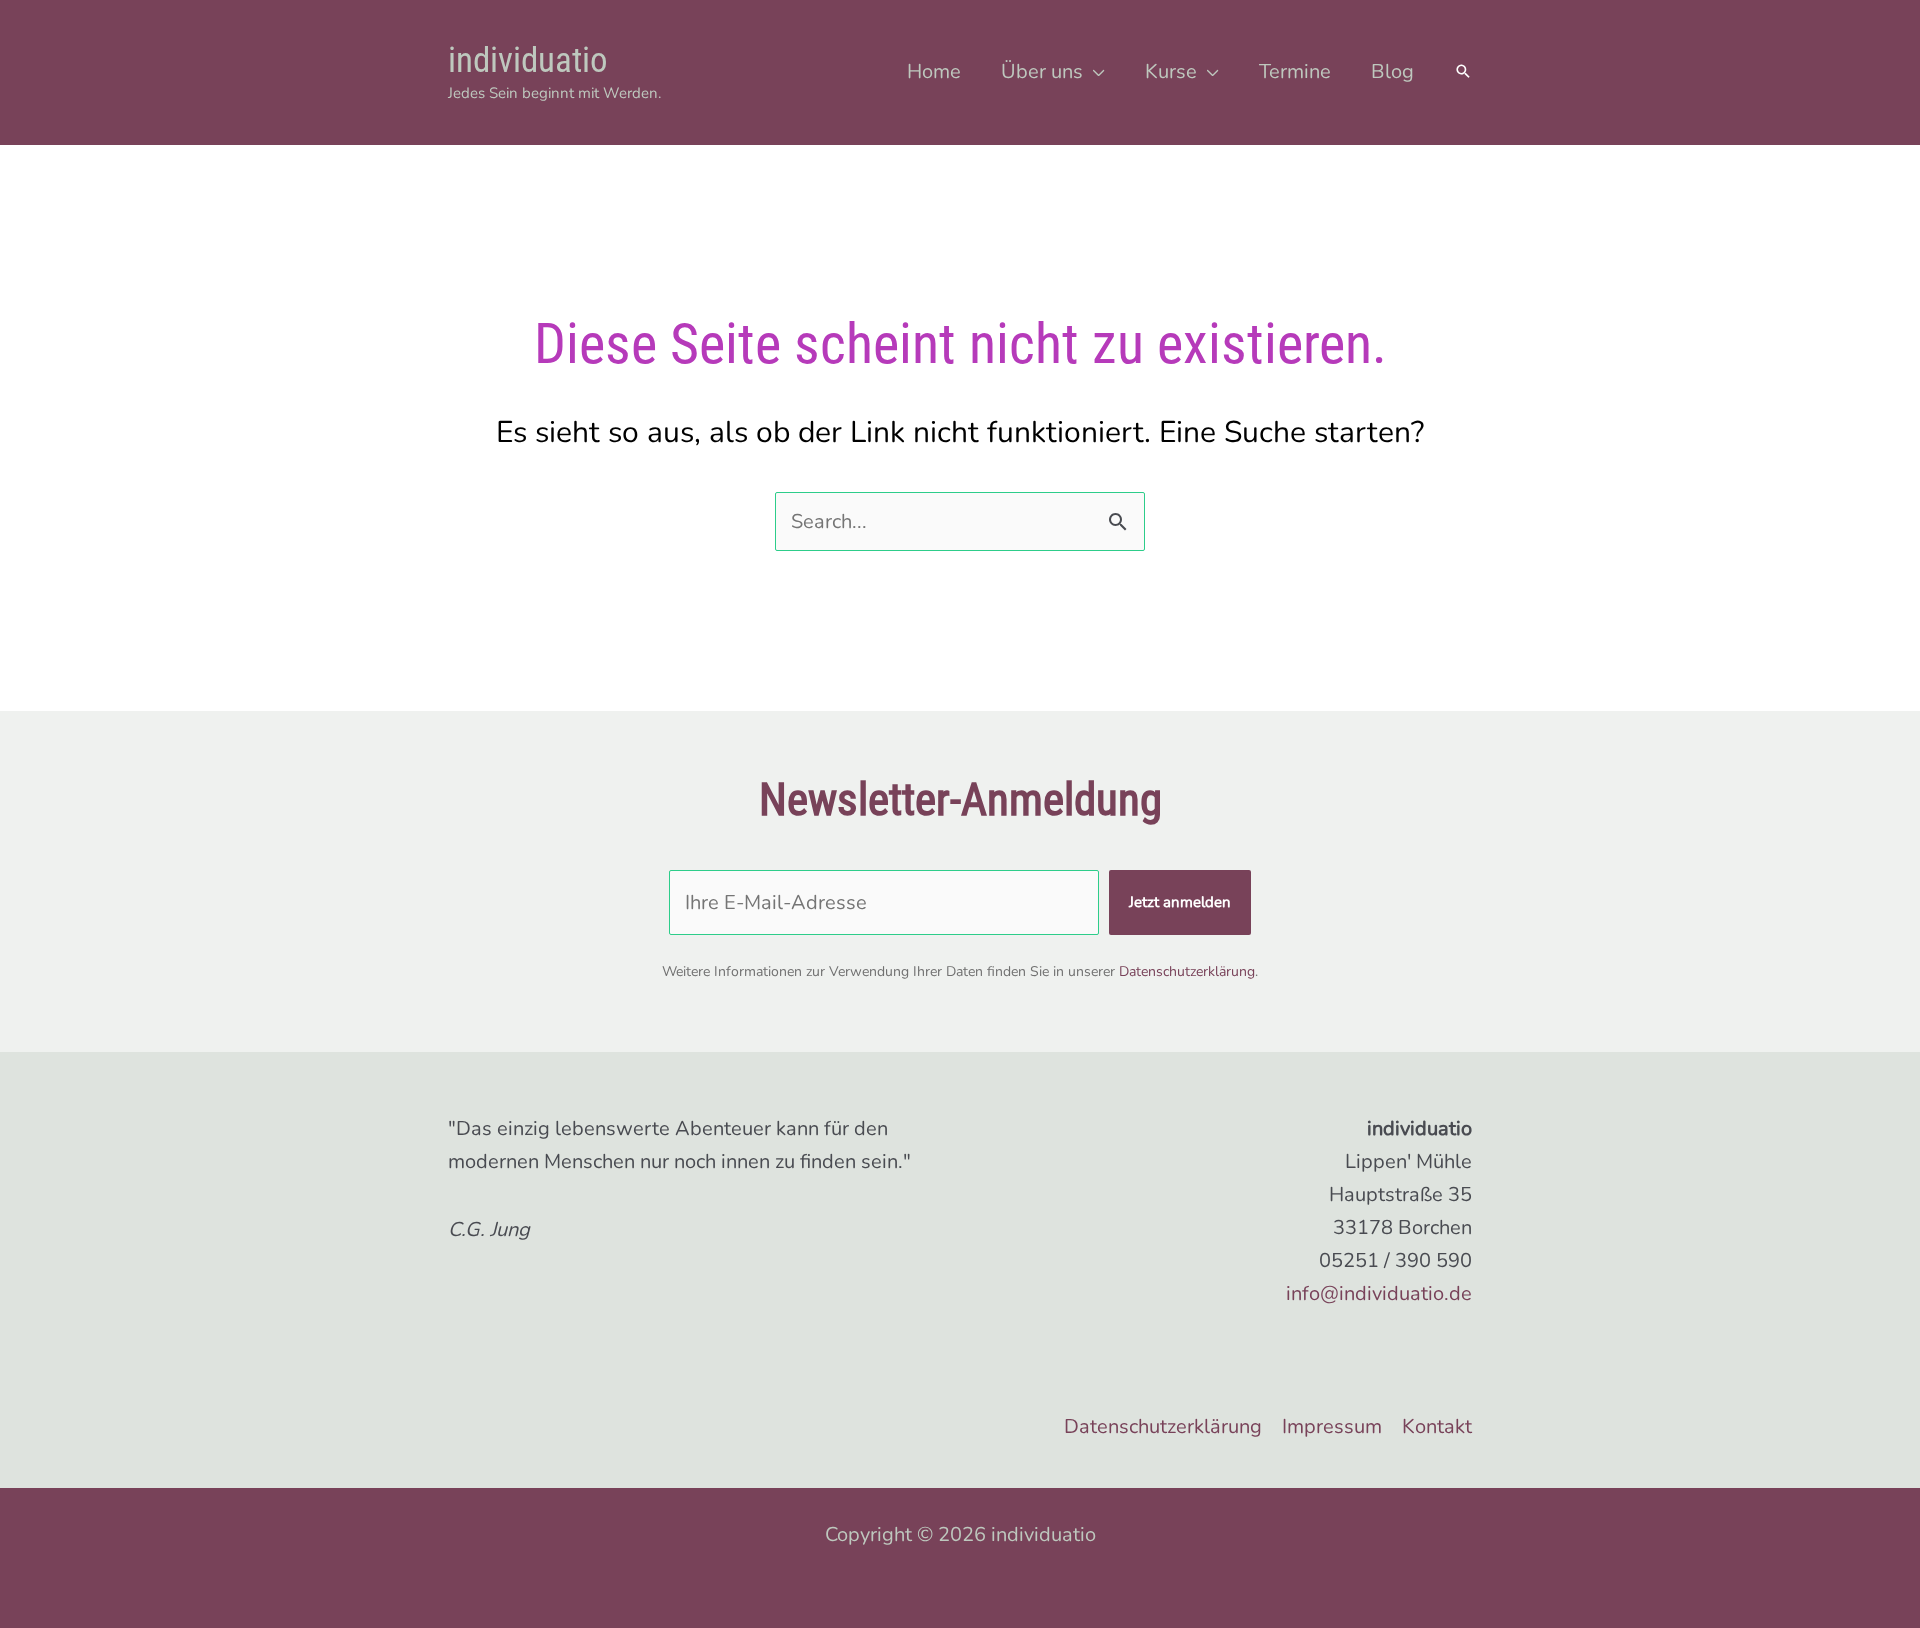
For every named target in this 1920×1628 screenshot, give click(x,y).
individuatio (528, 60)
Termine (1295, 71)
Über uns (1042, 71)
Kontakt (1437, 1426)
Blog (1392, 71)
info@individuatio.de (1379, 1293)
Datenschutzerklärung (1187, 971)
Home (934, 71)
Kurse (1171, 71)
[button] (1463, 73)
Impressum (1332, 1426)
